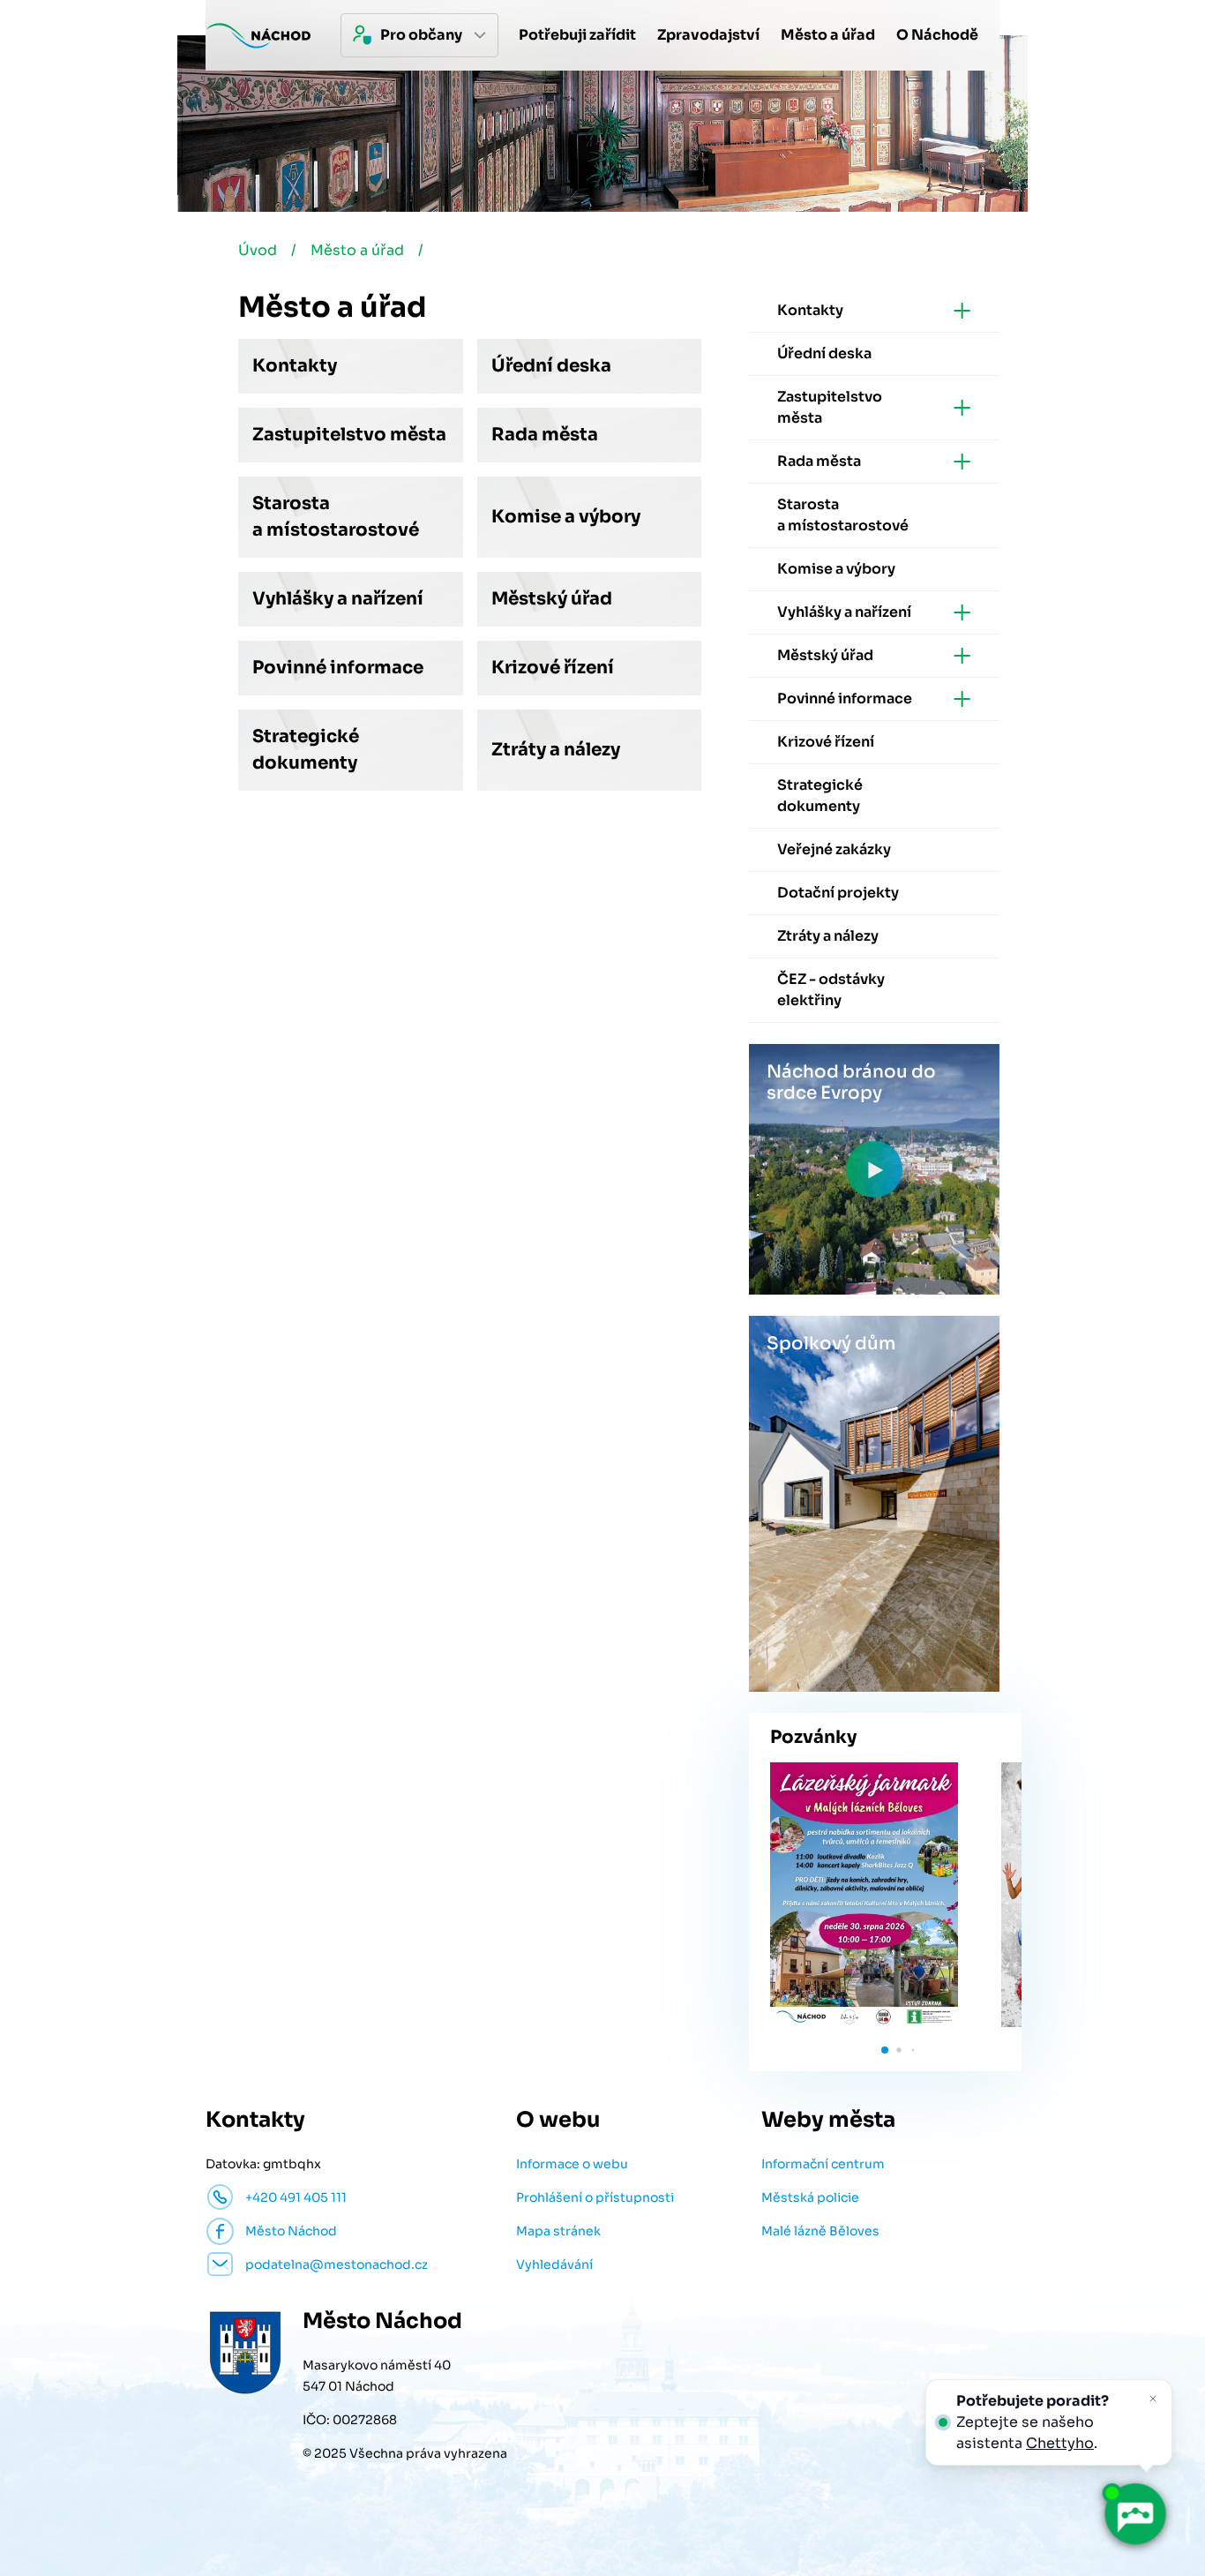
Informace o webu (572, 2164)
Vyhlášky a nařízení (338, 599)
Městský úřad (552, 599)
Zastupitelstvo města (349, 435)
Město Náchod (291, 2231)
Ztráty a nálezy (556, 750)
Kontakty (295, 366)
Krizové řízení (553, 668)
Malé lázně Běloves (820, 2231)
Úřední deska (551, 366)
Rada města (545, 435)
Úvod (258, 250)
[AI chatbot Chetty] (1134, 2514)
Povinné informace (338, 668)
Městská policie (810, 2197)
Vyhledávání (554, 2264)
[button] (885, 2050)
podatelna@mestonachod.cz (337, 2264)
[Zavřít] (1153, 2399)
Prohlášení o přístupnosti (595, 2197)
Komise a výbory (566, 517)
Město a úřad (357, 250)
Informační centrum (823, 2164)
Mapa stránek (558, 2231)
